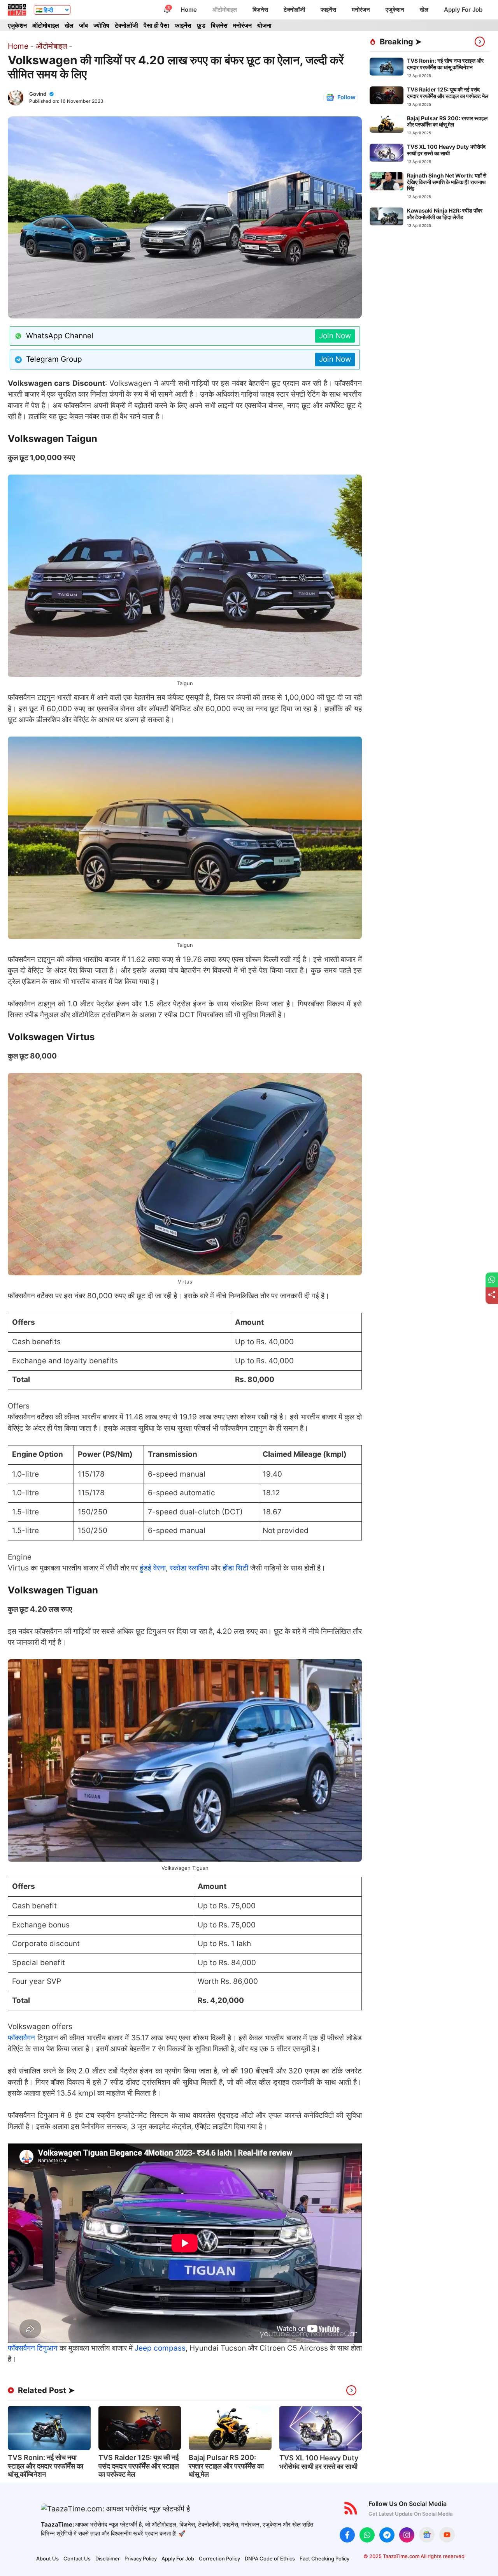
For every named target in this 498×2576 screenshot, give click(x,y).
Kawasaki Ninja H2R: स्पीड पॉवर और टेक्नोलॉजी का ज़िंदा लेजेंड (445, 214)
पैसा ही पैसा (156, 25)
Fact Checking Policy (324, 2558)
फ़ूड (201, 25)
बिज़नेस (260, 10)
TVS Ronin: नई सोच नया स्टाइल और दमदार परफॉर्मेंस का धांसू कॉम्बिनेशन (46, 2466)
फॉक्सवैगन (23, 2038)
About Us (47, 2558)
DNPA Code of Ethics (270, 2558)
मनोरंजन (361, 10)
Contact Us (77, 2558)
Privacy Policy (141, 2558)
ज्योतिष (101, 25)
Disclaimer (108, 2558)
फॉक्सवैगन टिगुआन (33, 2348)
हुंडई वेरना (153, 1568)
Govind (38, 94)
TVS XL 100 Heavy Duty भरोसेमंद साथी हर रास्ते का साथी (319, 2462)
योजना (264, 25)
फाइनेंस (328, 10)
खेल (424, 10)
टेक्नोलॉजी (294, 10)
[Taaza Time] (17, 10)
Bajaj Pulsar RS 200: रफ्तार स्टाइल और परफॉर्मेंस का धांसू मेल (226, 2466)
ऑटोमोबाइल (225, 10)
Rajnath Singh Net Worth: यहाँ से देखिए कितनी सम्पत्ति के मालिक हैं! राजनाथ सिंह (447, 182)
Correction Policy (219, 2558)
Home (189, 10)
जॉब (83, 25)
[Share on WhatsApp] (492, 1280)
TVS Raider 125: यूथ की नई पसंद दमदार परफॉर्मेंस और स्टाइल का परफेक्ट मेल (139, 2466)
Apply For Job (463, 10)
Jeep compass (160, 2348)
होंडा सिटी (235, 1568)
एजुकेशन (395, 10)
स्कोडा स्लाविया (189, 1568)
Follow (346, 97)
